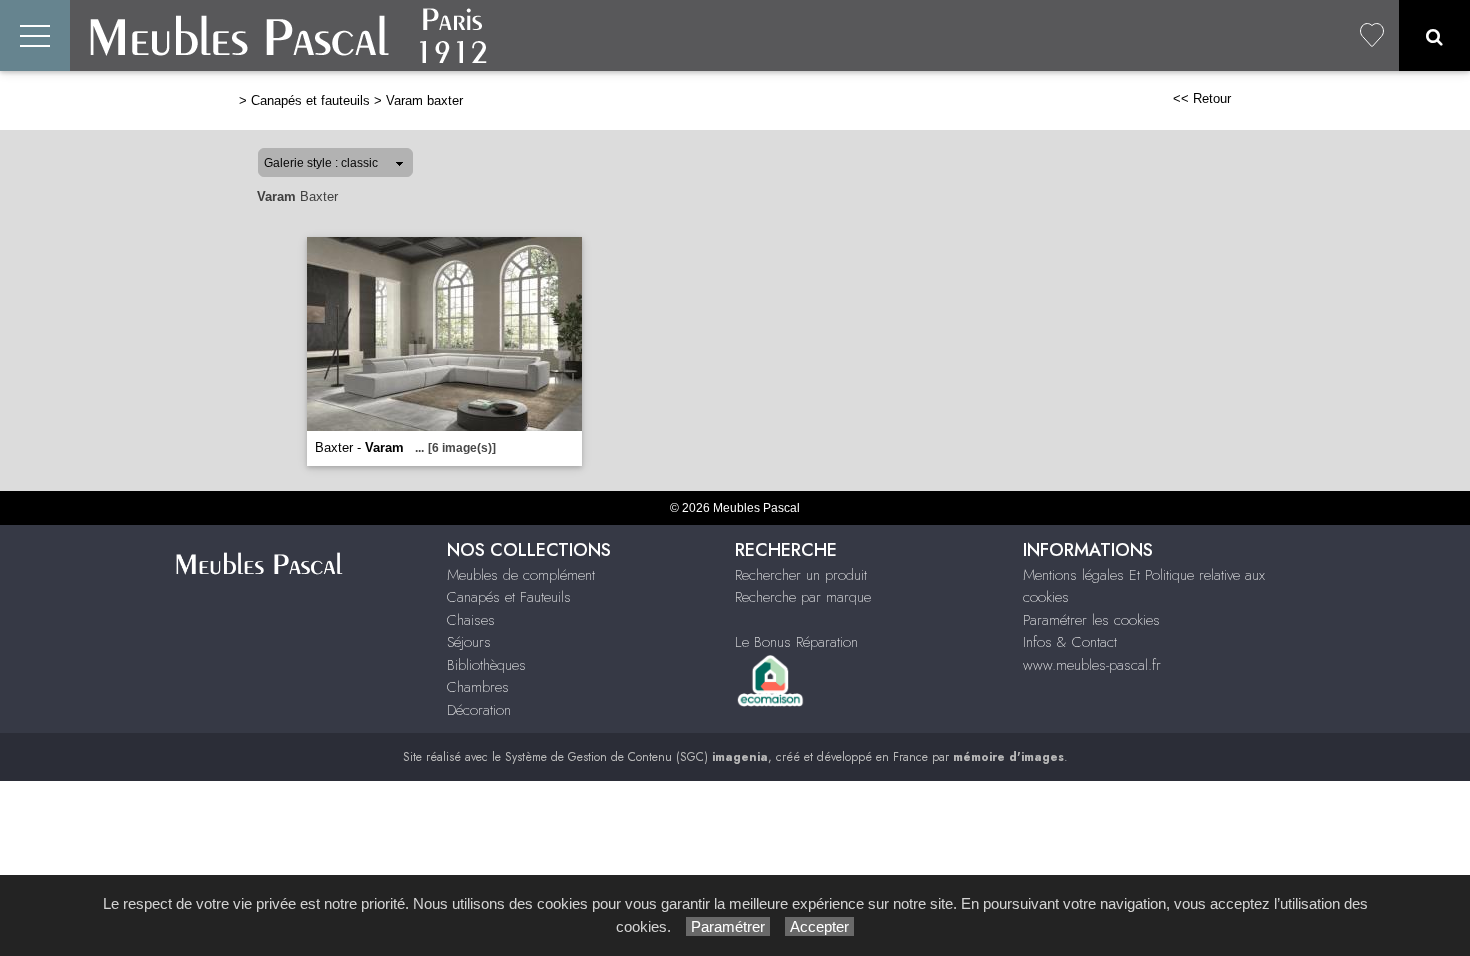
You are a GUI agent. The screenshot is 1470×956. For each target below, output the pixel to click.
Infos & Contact (1070, 642)
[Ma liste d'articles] (1372, 35)
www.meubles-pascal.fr (1092, 665)
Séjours (469, 642)
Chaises (471, 620)
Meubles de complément (521, 575)
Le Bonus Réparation (796, 642)
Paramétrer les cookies (1091, 620)
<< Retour (1202, 98)
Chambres (478, 687)
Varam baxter (424, 100)
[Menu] (35, 35)
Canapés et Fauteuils (509, 597)
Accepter (819, 926)
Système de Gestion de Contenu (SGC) (636, 757)
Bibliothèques (486, 665)
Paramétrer (728, 926)
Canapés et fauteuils (310, 100)
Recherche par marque (803, 597)
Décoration (479, 710)
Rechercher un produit (801, 575)
